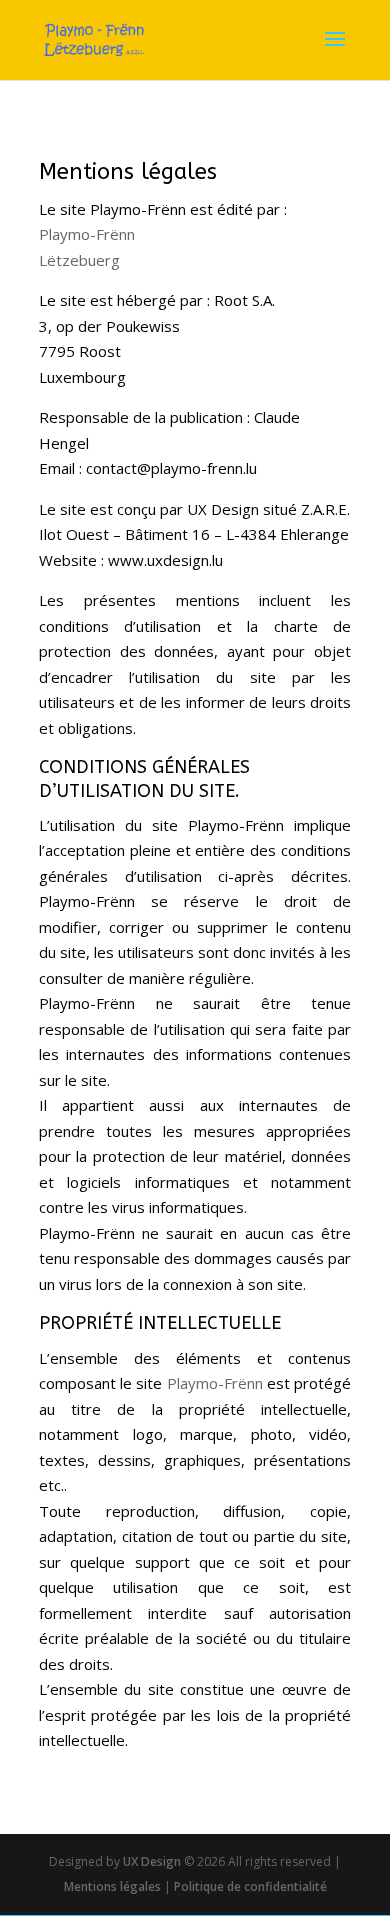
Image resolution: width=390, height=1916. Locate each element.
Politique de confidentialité (250, 1886)
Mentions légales (112, 1886)
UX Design (150, 1861)
